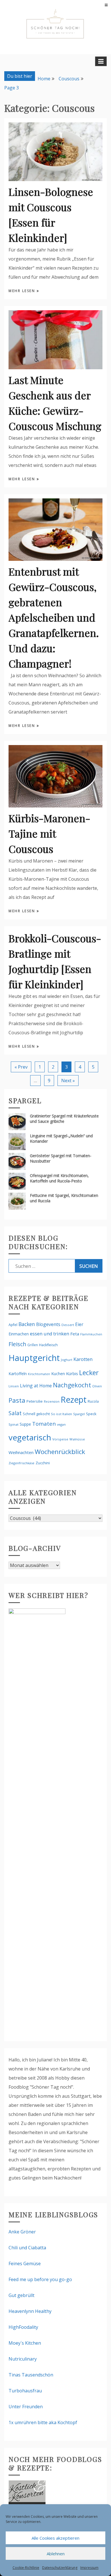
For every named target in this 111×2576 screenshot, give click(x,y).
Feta (75, 1334)
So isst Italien (61, 1414)
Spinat (14, 1424)
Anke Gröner (22, 2232)
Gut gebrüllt (21, 2295)
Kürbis (72, 1373)
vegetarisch (30, 1437)
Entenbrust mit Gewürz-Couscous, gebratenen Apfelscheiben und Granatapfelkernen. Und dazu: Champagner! (54, 617)
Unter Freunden (26, 2407)
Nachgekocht (72, 1385)
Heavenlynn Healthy (30, 2311)
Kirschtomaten (39, 1374)
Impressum (89, 2568)
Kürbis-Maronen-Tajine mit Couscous (49, 833)
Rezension (52, 1401)
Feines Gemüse (25, 2264)
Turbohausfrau (25, 2391)
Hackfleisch (48, 1345)
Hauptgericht (34, 1358)
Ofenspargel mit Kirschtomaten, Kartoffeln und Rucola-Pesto (59, 1178)
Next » (68, 1081)
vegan (61, 1424)
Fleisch (17, 1344)
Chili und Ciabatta (27, 2248)
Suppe (25, 1424)
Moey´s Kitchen (25, 2343)
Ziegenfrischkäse (21, 1463)
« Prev (21, 1067)
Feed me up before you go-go (40, 2279)
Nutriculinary (23, 2359)
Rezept (74, 1399)
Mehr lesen (23, 291)
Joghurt (67, 1360)
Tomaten (44, 1424)
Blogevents (48, 1324)
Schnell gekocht (36, 1414)
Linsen (14, 1386)
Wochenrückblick (60, 1452)
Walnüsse (77, 1439)
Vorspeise (60, 1439)
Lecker (89, 1373)
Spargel (79, 1414)
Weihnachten (21, 1452)
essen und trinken (50, 1334)
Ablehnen (56, 2554)
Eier (79, 1324)
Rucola (93, 1401)
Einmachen (19, 1334)
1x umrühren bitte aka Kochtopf (43, 2422)
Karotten (83, 1359)
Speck (91, 1414)
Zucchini (43, 1463)
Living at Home (36, 1386)
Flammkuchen (91, 1334)
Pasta (17, 1400)
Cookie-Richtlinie (26, 2568)
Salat (15, 1413)
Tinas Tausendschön (31, 2375)
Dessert (68, 1325)
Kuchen (58, 1374)
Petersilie (35, 1401)
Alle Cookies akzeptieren (55, 2538)
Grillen (33, 1345)
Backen (27, 1324)
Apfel (13, 1325)
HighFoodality (23, 2327)
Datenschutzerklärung (60, 2568)
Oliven (97, 1386)
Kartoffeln (18, 1374)
